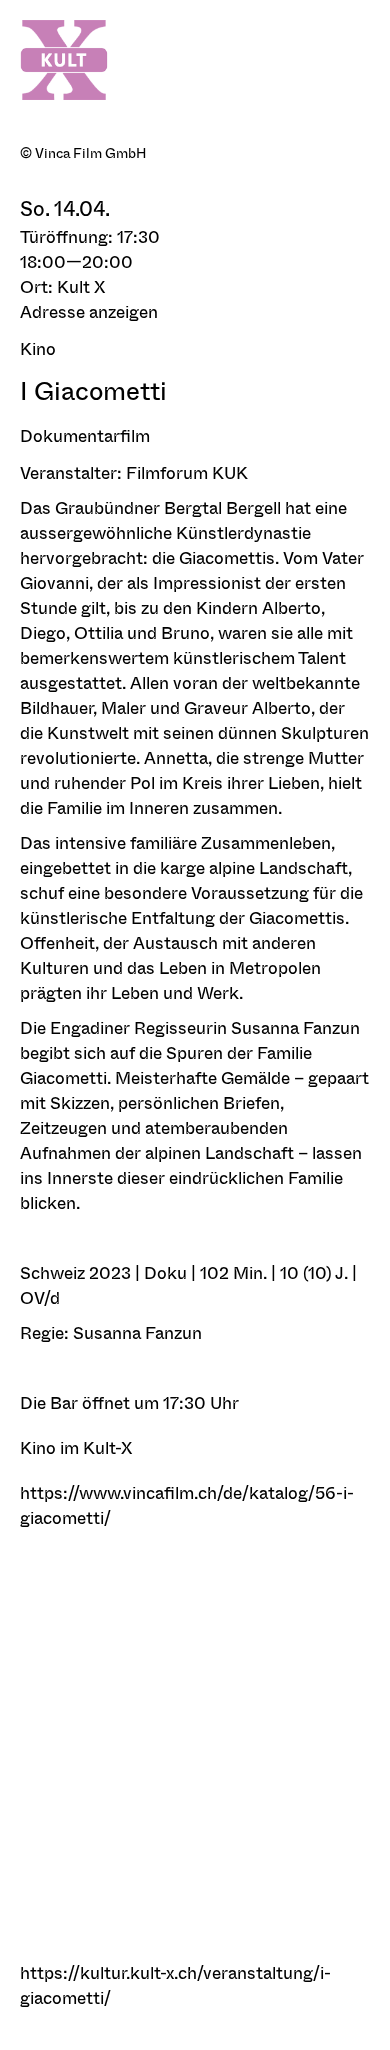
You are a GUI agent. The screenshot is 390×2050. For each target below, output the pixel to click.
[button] (195, 311)
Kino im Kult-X (76, 1447)
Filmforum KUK (187, 472)
